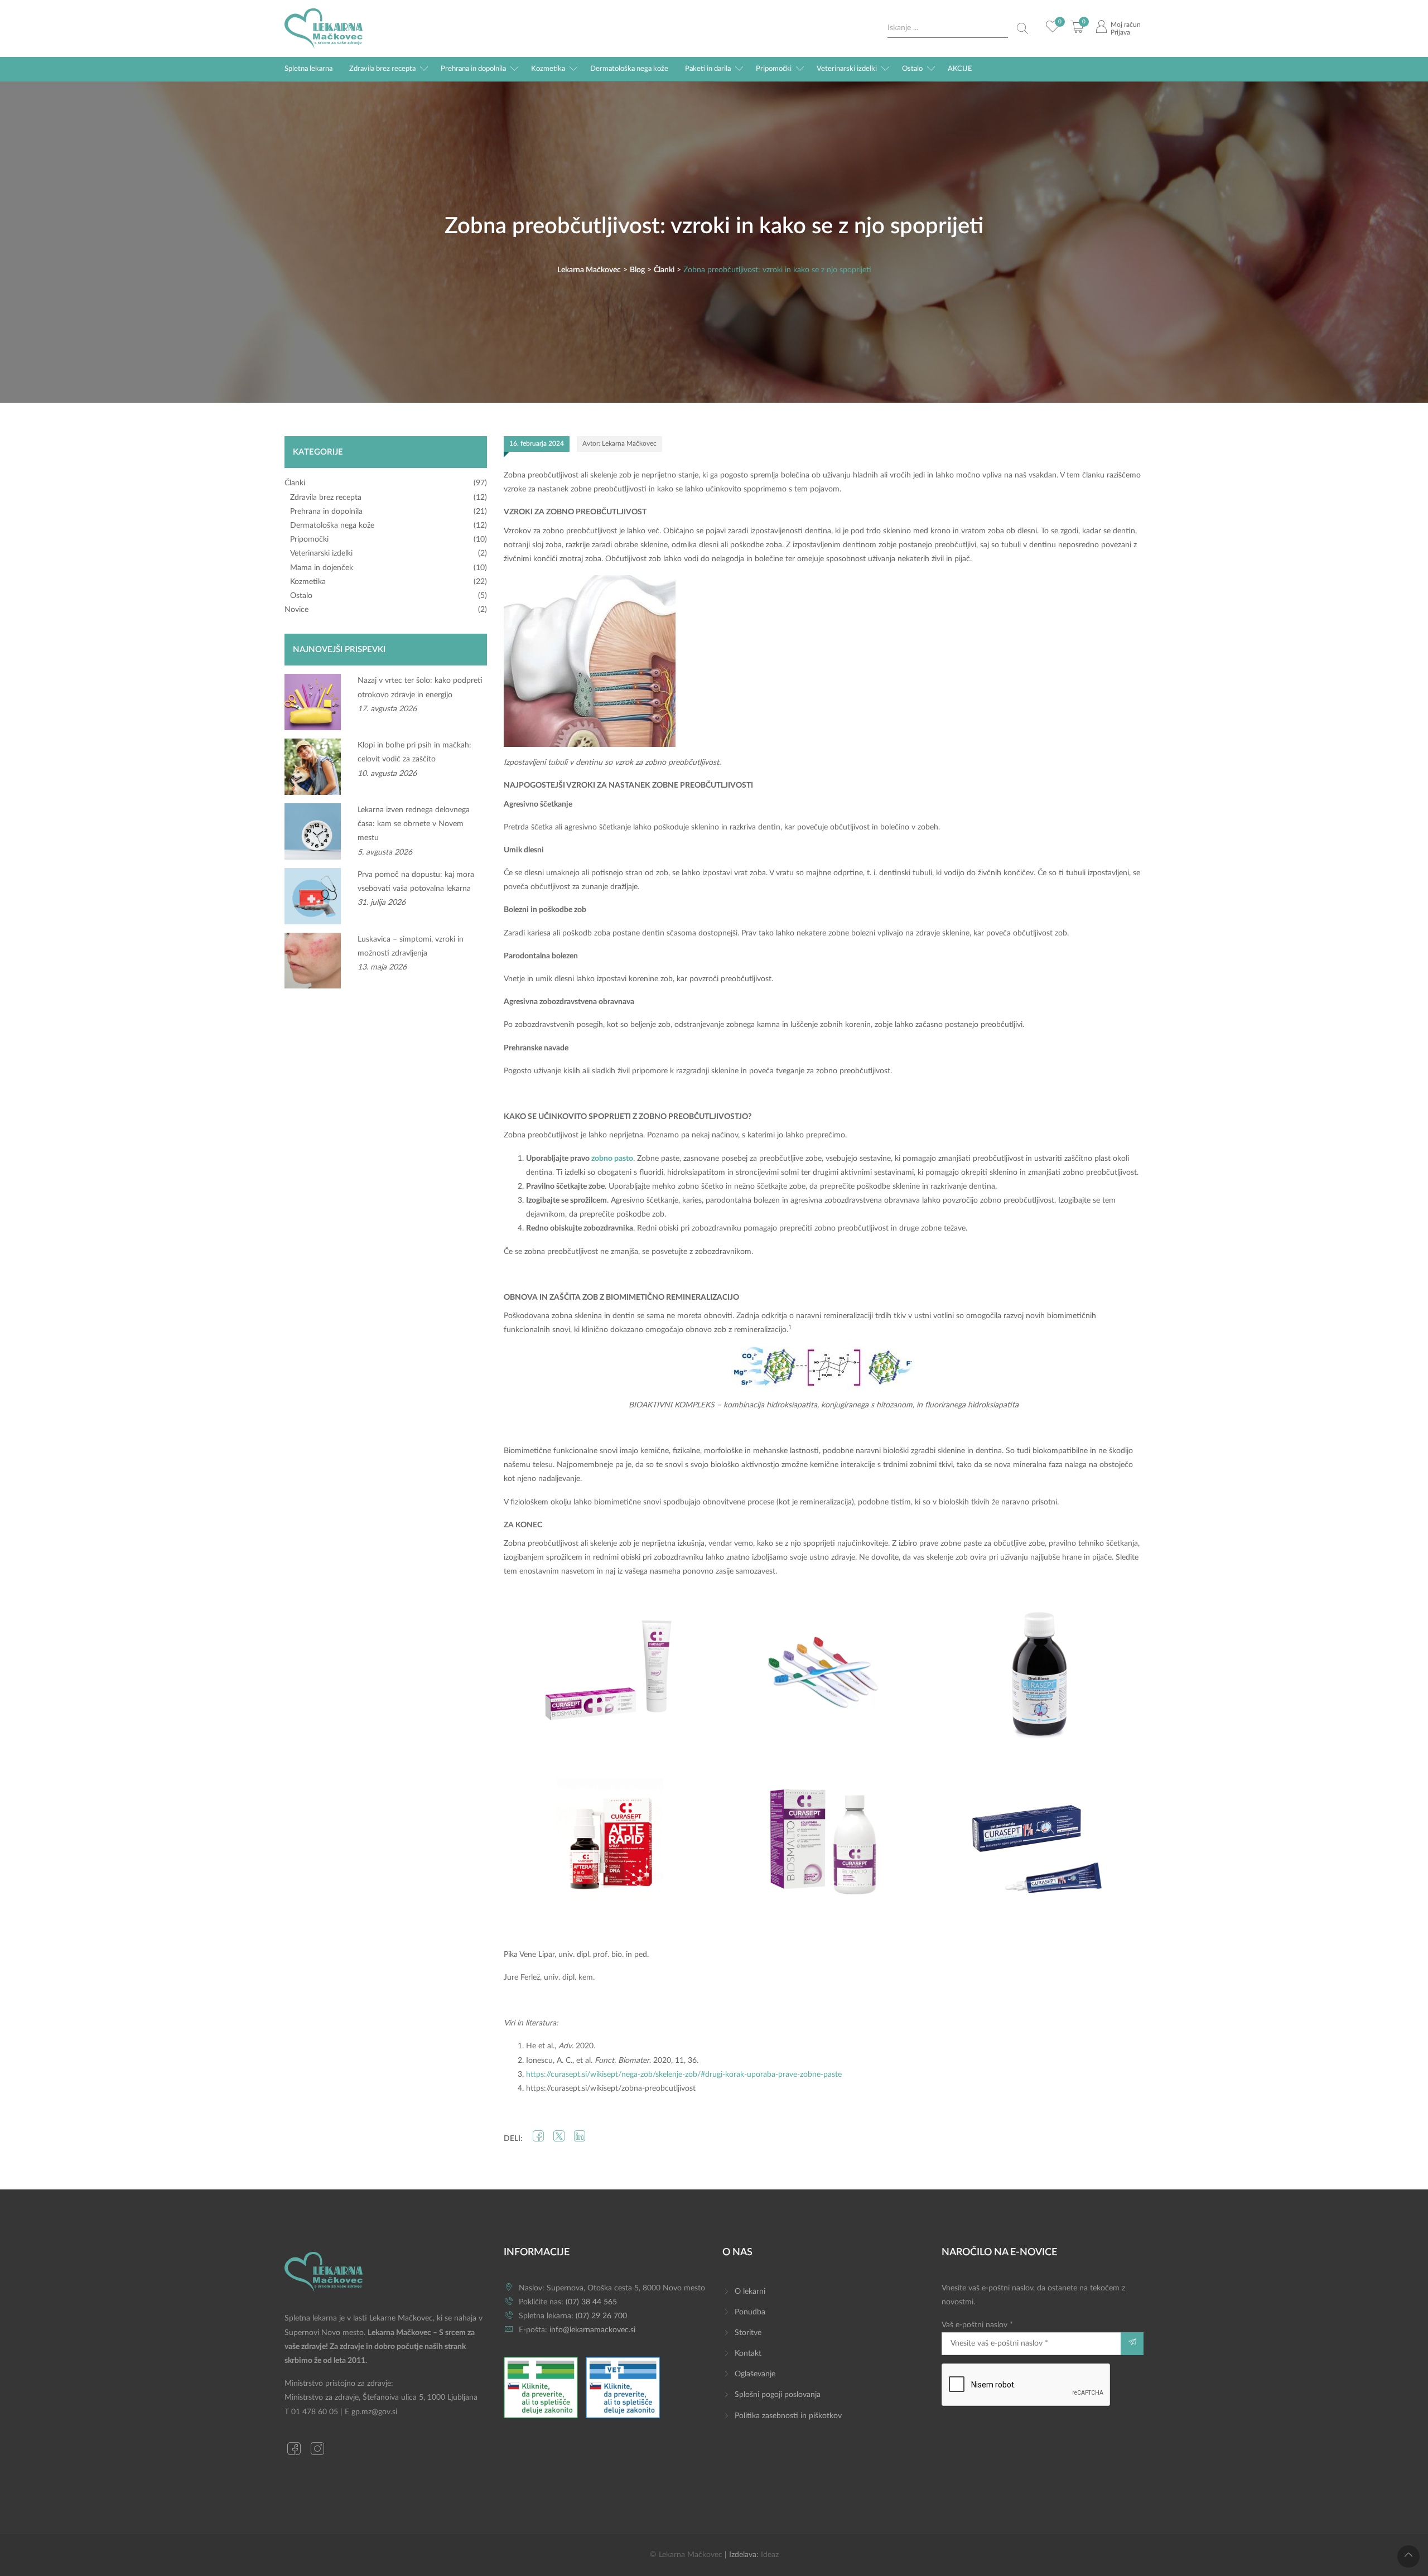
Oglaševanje (755, 2374)
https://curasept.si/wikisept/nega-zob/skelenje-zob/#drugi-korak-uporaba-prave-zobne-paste (684, 2075)
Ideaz (770, 2555)
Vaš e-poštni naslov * (977, 2325)
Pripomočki (774, 69)
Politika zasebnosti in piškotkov (788, 2416)
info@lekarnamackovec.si (592, 2330)
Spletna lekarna (308, 69)
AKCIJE (960, 69)
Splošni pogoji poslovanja (778, 2395)
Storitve (748, 2333)
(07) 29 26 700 (601, 2316)
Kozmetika (548, 69)
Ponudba (750, 2312)
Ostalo (912, 69)
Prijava (1120, 32)
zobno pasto (612, 1159)
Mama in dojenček (322, 568)
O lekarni (750, 2292)
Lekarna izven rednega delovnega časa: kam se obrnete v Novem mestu (414, 824)
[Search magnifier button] (1022, 28)
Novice (296, 610)
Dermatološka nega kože (629, 69)
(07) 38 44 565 (591, 2302)
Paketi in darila (708, 69)
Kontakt (748, 2353)
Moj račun (1126, 25)
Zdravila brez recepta (382, 69)
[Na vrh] (1408, 2556)
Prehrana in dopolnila (473, 69)
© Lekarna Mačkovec (686, 2555)
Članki (295, 483)
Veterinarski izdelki (847, 69)
